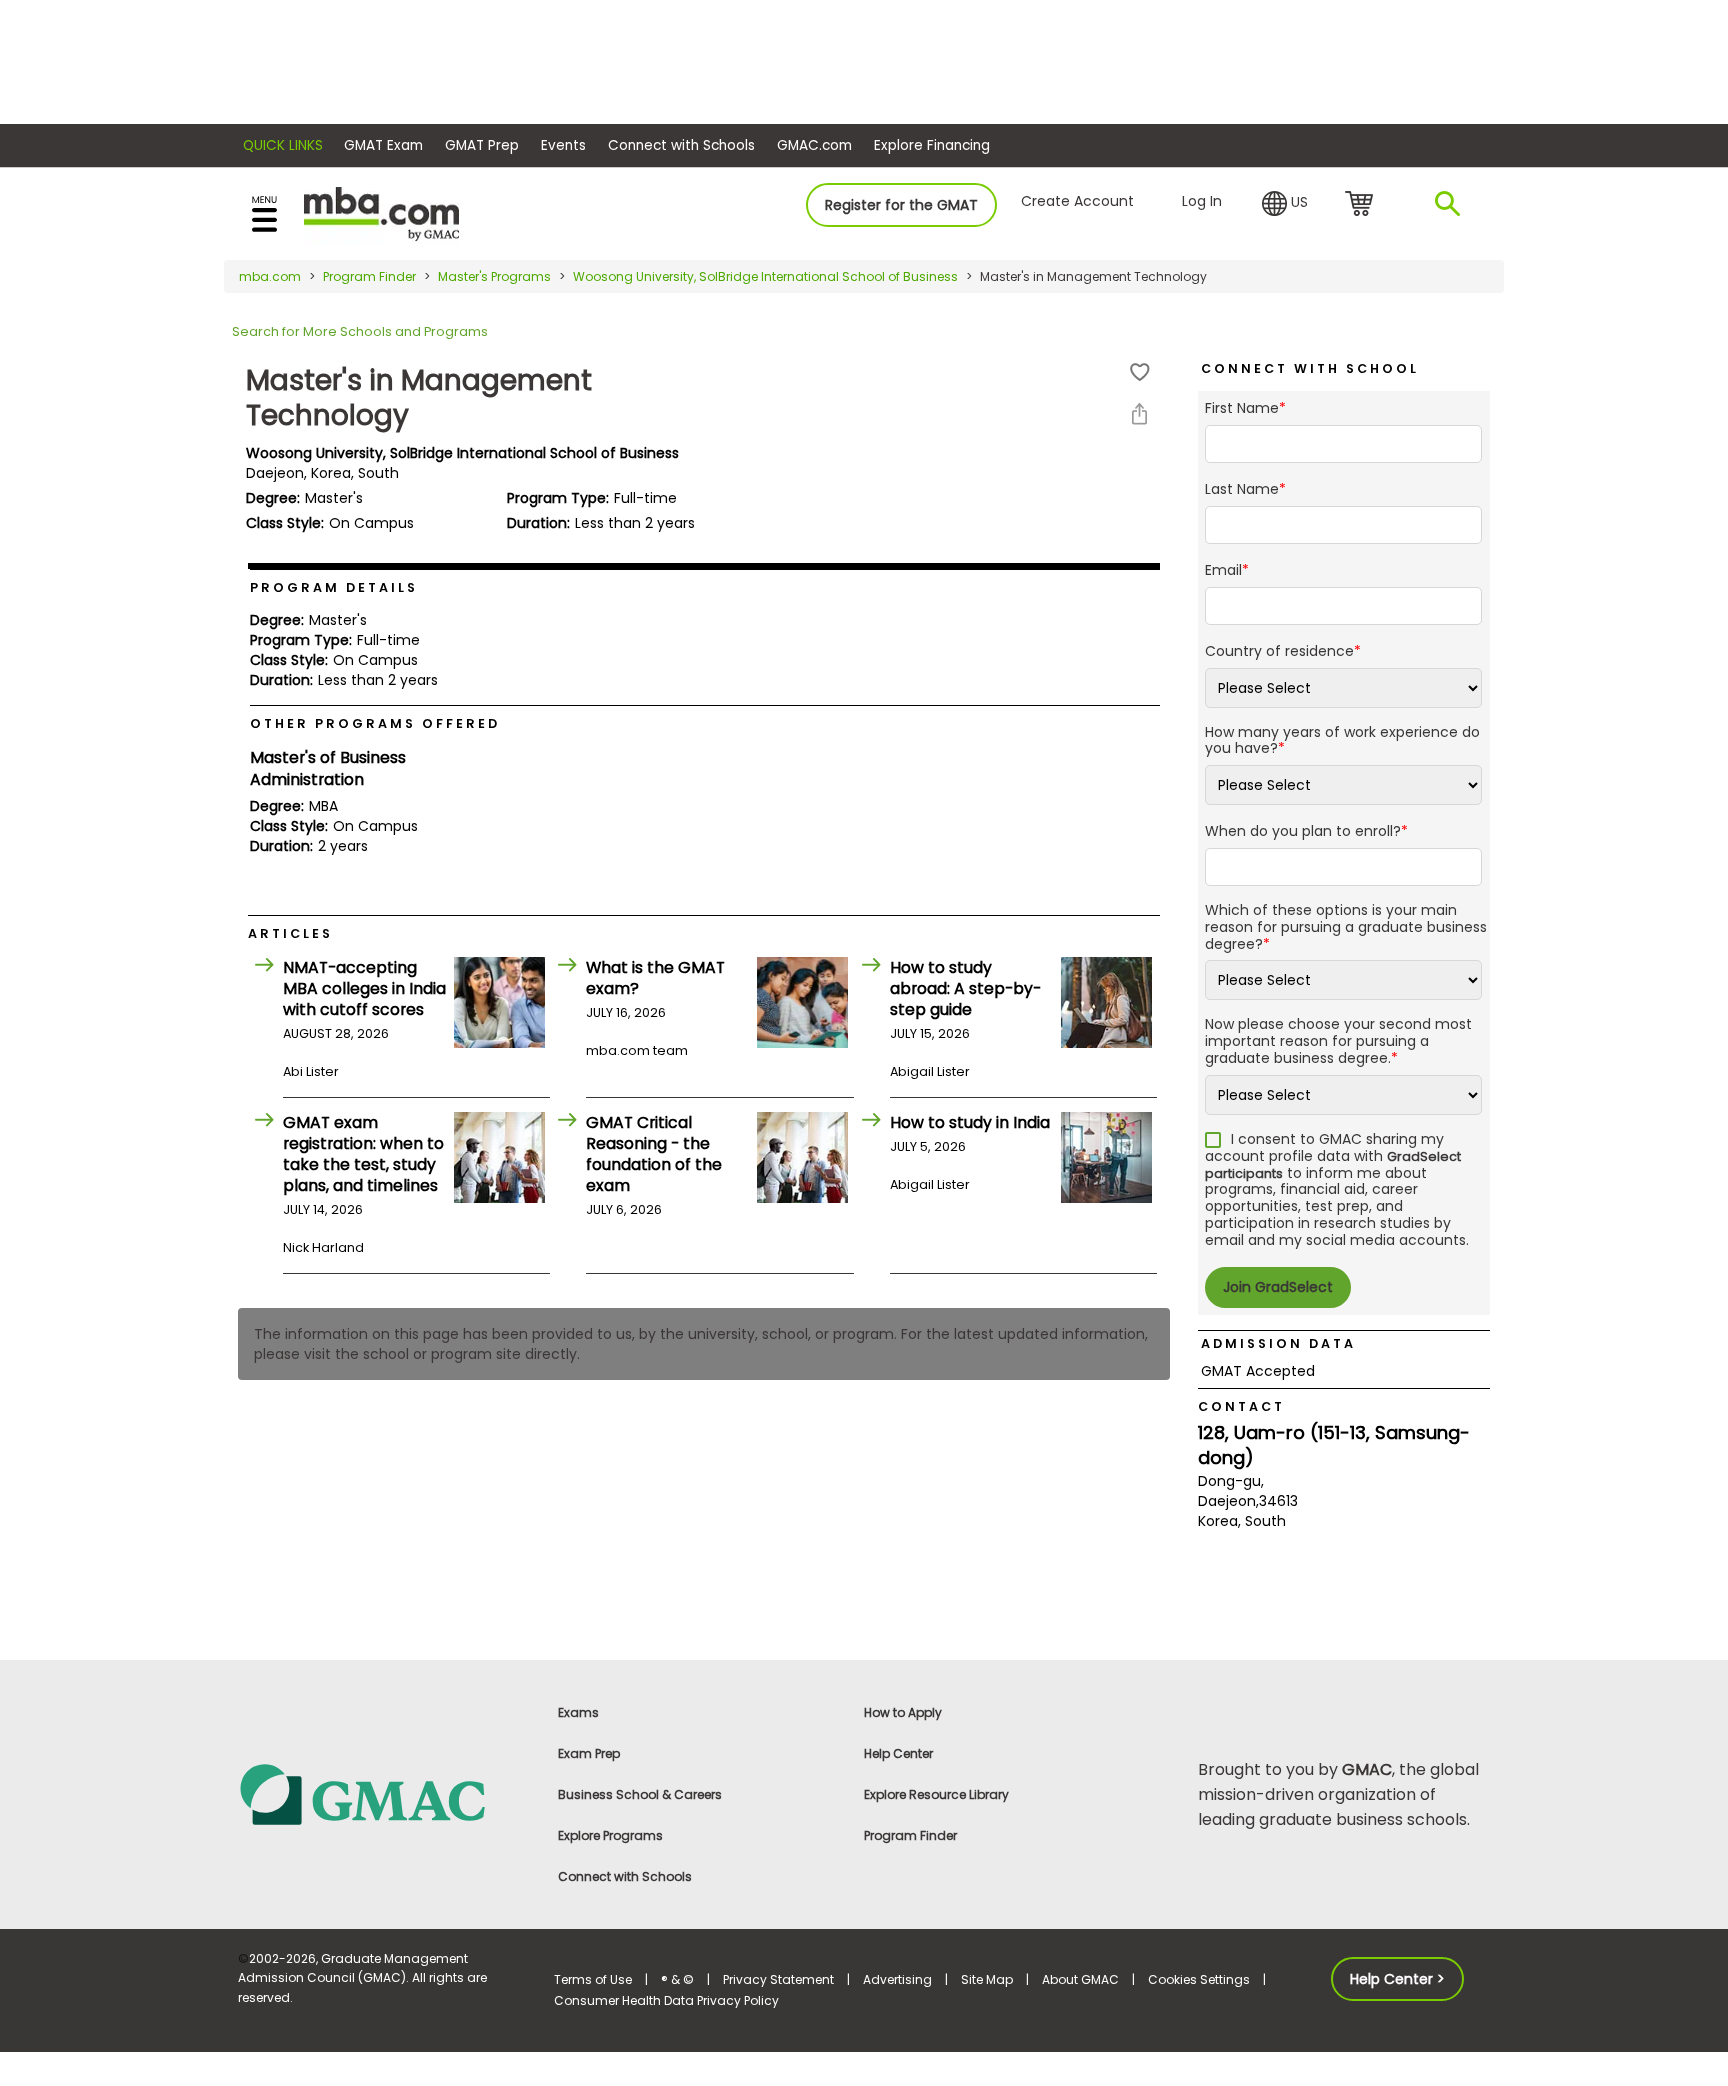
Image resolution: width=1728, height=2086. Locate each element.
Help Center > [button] (1397, 1979)
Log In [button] (1202, 201)
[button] (1285, 204)
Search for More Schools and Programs (360, 331)
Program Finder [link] (910, 1835)
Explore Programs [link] (610, 1835)
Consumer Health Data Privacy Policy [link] (666, 2000)
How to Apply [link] (903, 1712)
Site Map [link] (987, 1979)
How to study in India (970, 1122)
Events (563, 145)
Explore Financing (932, 145)
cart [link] (1362, 205)
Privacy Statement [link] (778, 1979)
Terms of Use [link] (593, 1979)
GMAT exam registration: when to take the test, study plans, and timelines (363, 1154)
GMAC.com (814, 145)
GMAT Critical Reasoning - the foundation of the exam (654, 1154)
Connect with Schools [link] (625, 1876)
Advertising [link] (897, 1979)
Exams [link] (578, 1712)
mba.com (270, 276)
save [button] (1140, 372)
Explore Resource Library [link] (936, 1794)
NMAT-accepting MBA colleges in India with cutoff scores (364, 988)
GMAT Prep (482, 145)
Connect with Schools (681, 145)
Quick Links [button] (283, 145)
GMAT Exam (383, 145)
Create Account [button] (1077, 201)
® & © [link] (677, 1979)
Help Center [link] (898, 1753)
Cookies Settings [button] (1199, 1979)
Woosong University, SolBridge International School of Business (765, 276)
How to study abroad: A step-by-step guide (965, 988)
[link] (384, 1793)
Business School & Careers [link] (640, 1794)
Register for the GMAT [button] (901, 205)
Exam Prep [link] (589, 1753)
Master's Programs (494, 276)
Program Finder (369, 276)
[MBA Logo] (381, 212)
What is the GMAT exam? (655, 978)
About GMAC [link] (1080, 1979)
